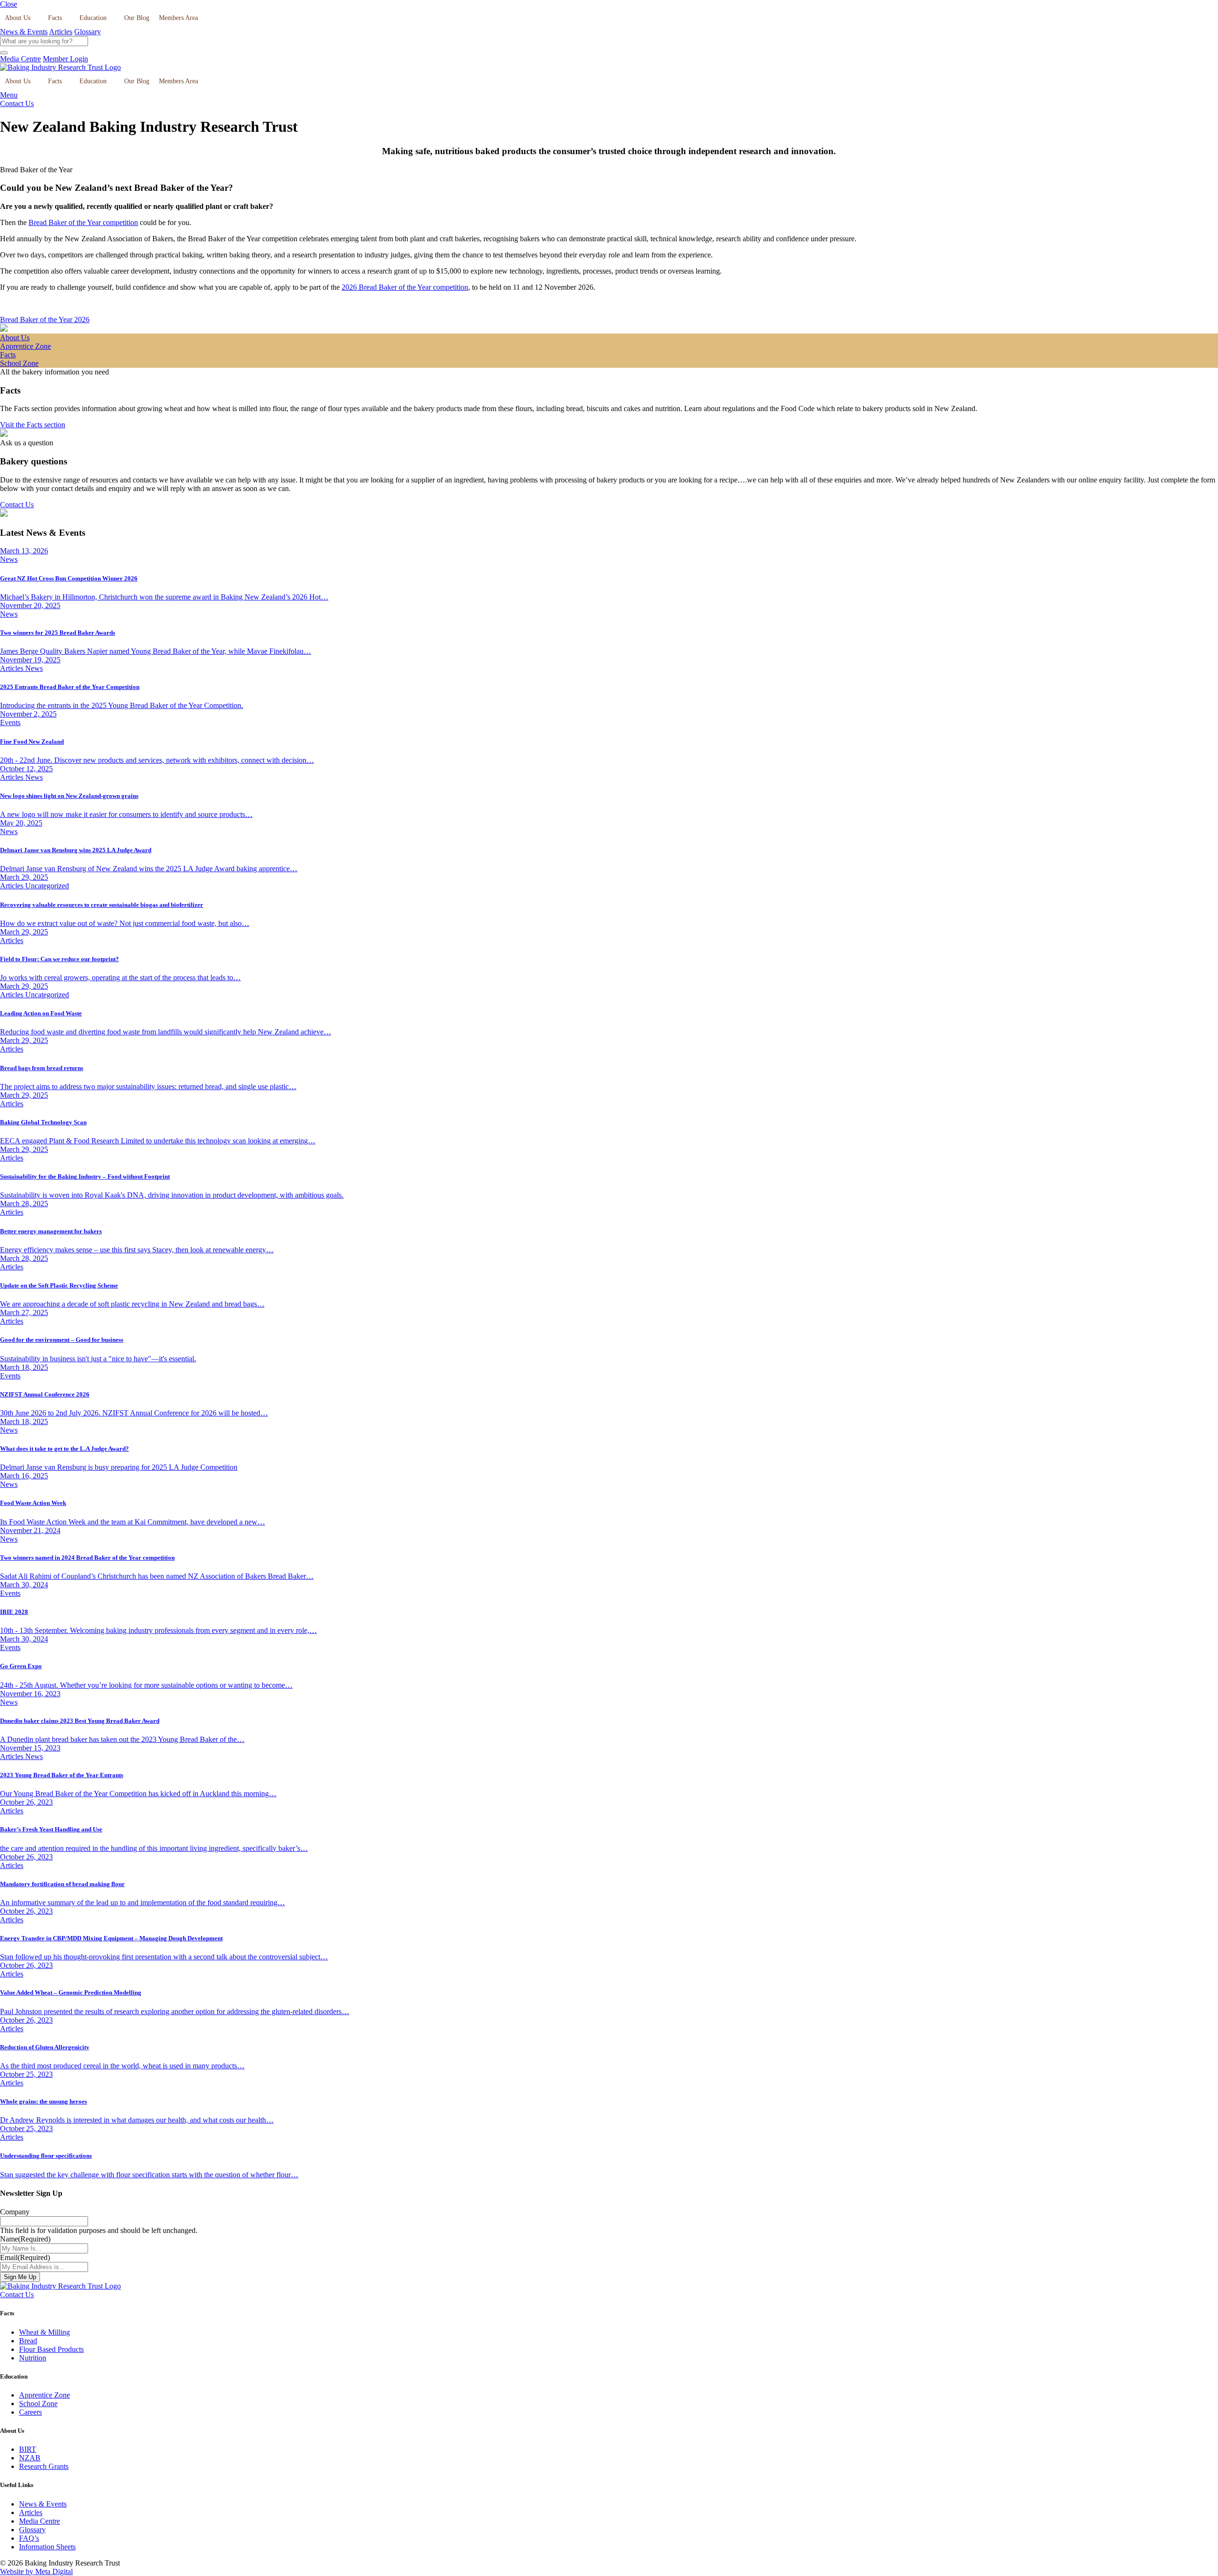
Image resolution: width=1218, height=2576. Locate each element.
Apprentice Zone (44, 2395)
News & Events (24, 32)
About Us (18, 18)
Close (9, 4)
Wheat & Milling (44, 2332)
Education (93, 18)
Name (25, 2239)
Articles (61, 32)
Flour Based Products (51, 2349)
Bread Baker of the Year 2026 (45, 320)
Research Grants (44, 2466)
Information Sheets (47, 2547)
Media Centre (20, 59)
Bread (28, 2341)
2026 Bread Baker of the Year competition (405, 287)
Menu (9, 95)
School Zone (38, 2404)
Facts (55, 18)
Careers (30, 2412)
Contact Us (17, 103)
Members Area (178, 18)
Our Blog (137, 18)
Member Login (65, 59)
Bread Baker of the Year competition (83, 222)
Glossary (88, 32)
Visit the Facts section (33, 425)
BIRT (28, 2449)
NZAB (30, 2458)
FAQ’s (29, 2538)
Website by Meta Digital (36, 2571)
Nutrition (33, 2358)
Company (15, 2212)
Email (25, 2257)
